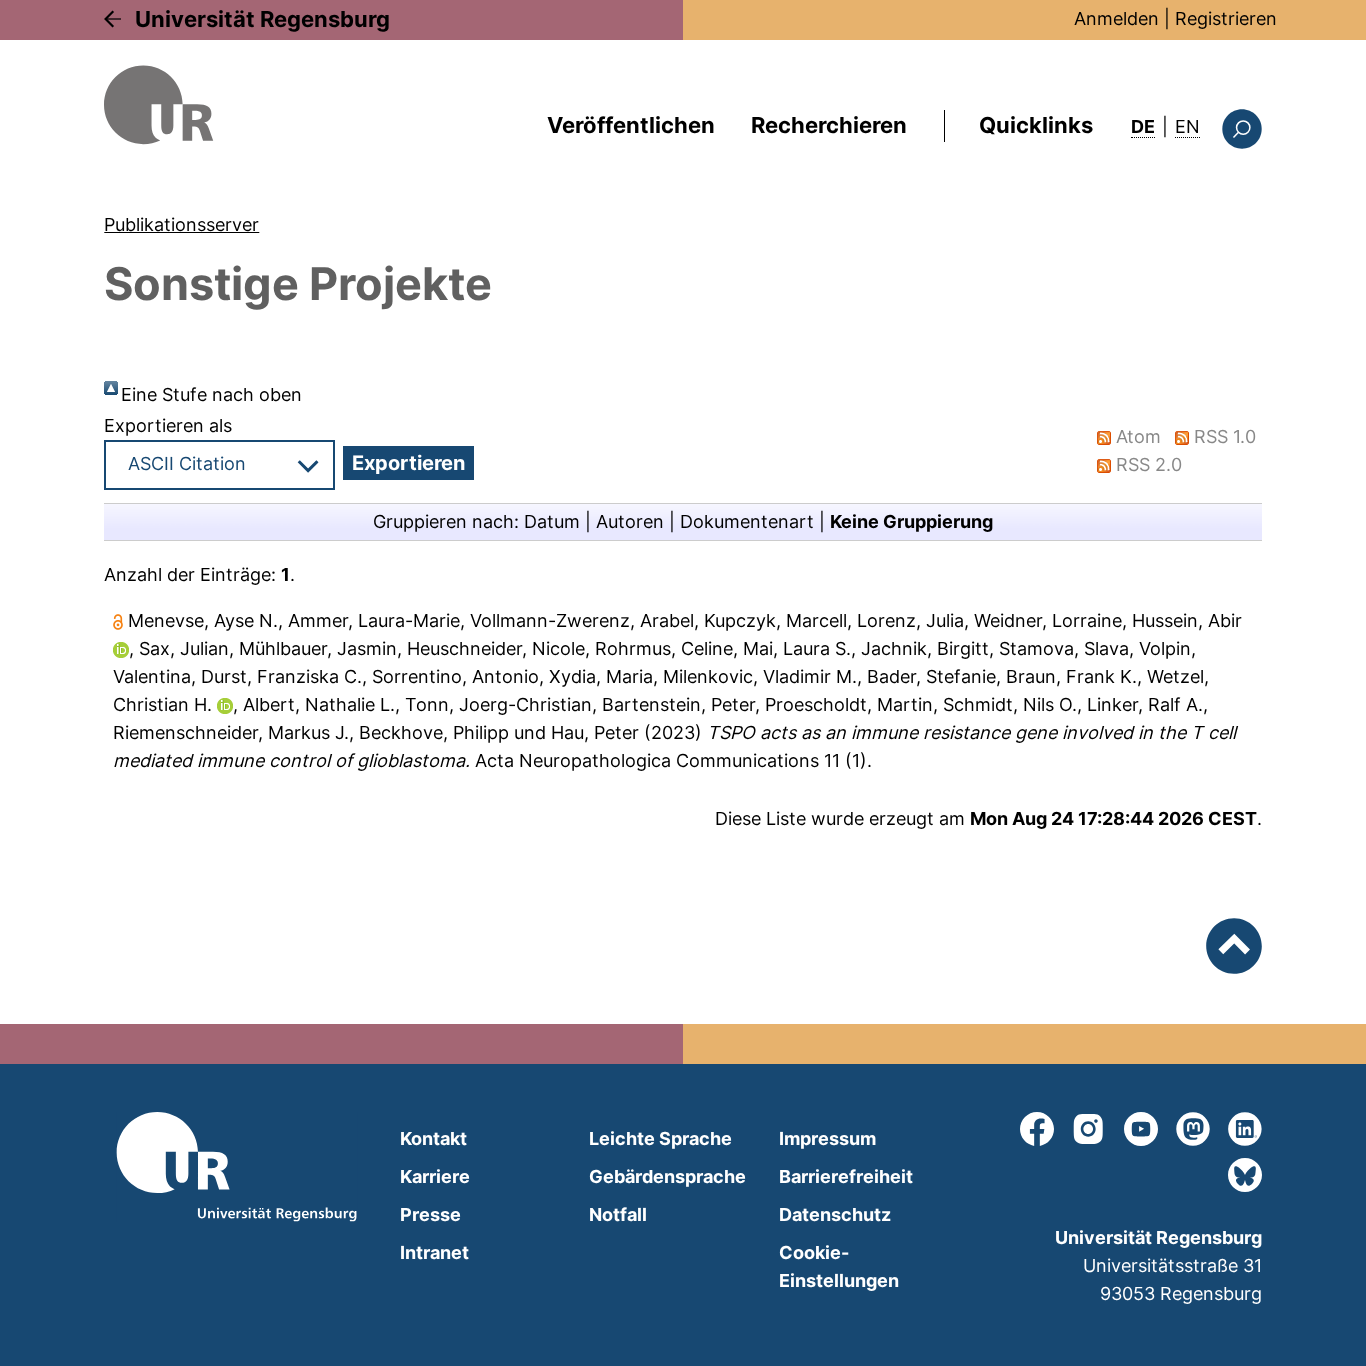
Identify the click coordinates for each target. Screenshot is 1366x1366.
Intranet (434, 1252)
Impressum (827, 1138)
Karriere (435, 1176)
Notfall (618, 1214)
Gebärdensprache (667, 1176)
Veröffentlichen (631, 125)
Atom (1138, 436)
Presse (430, 1214)
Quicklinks (1036, 125)
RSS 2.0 (1149, 464)
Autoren (630, 521)
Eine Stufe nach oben (211, 394)
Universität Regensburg (262, 19)
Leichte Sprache (660, 1138)
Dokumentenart (747, 521)
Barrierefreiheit (846, 1176)
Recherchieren (829, 125)
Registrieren (1226, 18)
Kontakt (433, 1138)
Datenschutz (835, 1214)
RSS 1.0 (1225, 436)
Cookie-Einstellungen (839, 1266)
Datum (552, 521)
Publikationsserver (181, 224)
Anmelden (1116, 18)
